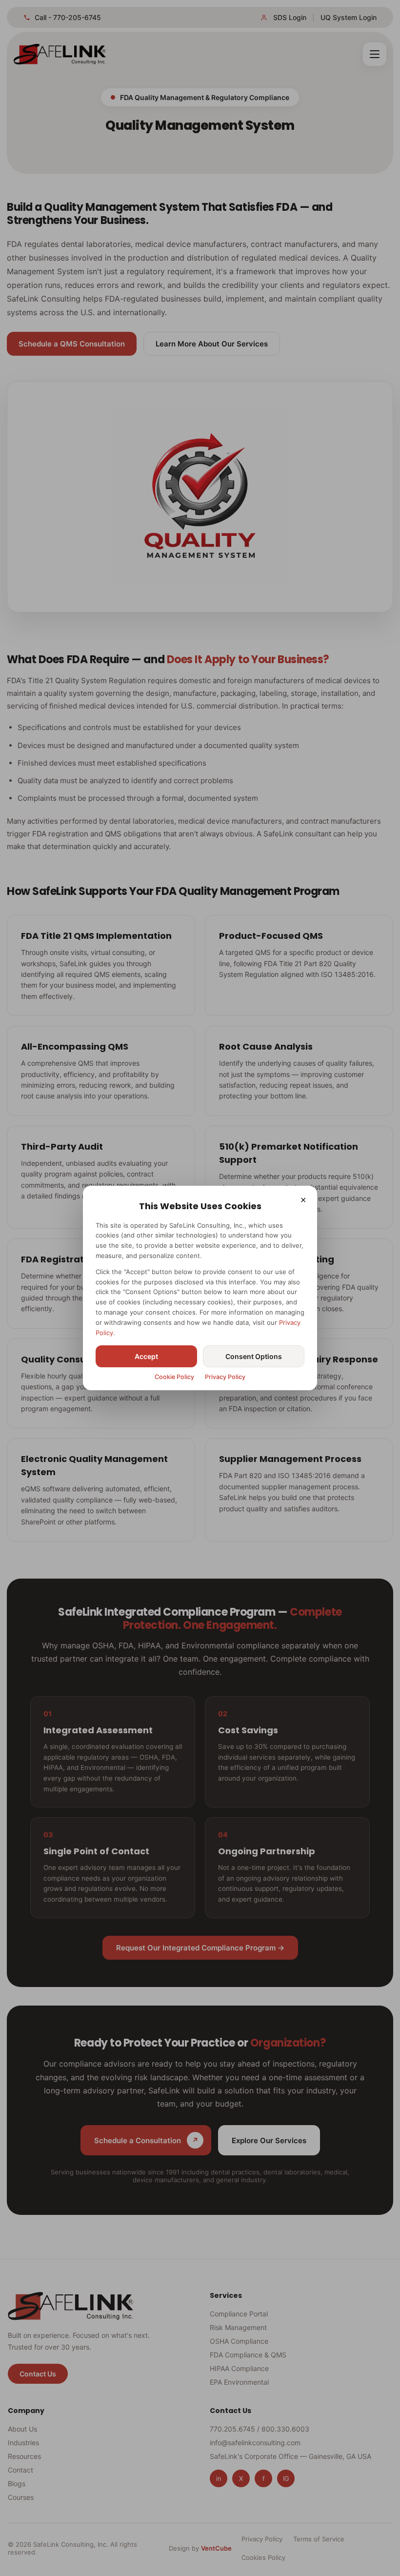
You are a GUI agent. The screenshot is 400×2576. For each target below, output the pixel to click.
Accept (146, 1356)
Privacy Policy (225, 1377)
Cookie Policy (174, 1377)
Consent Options (254, 1356)
